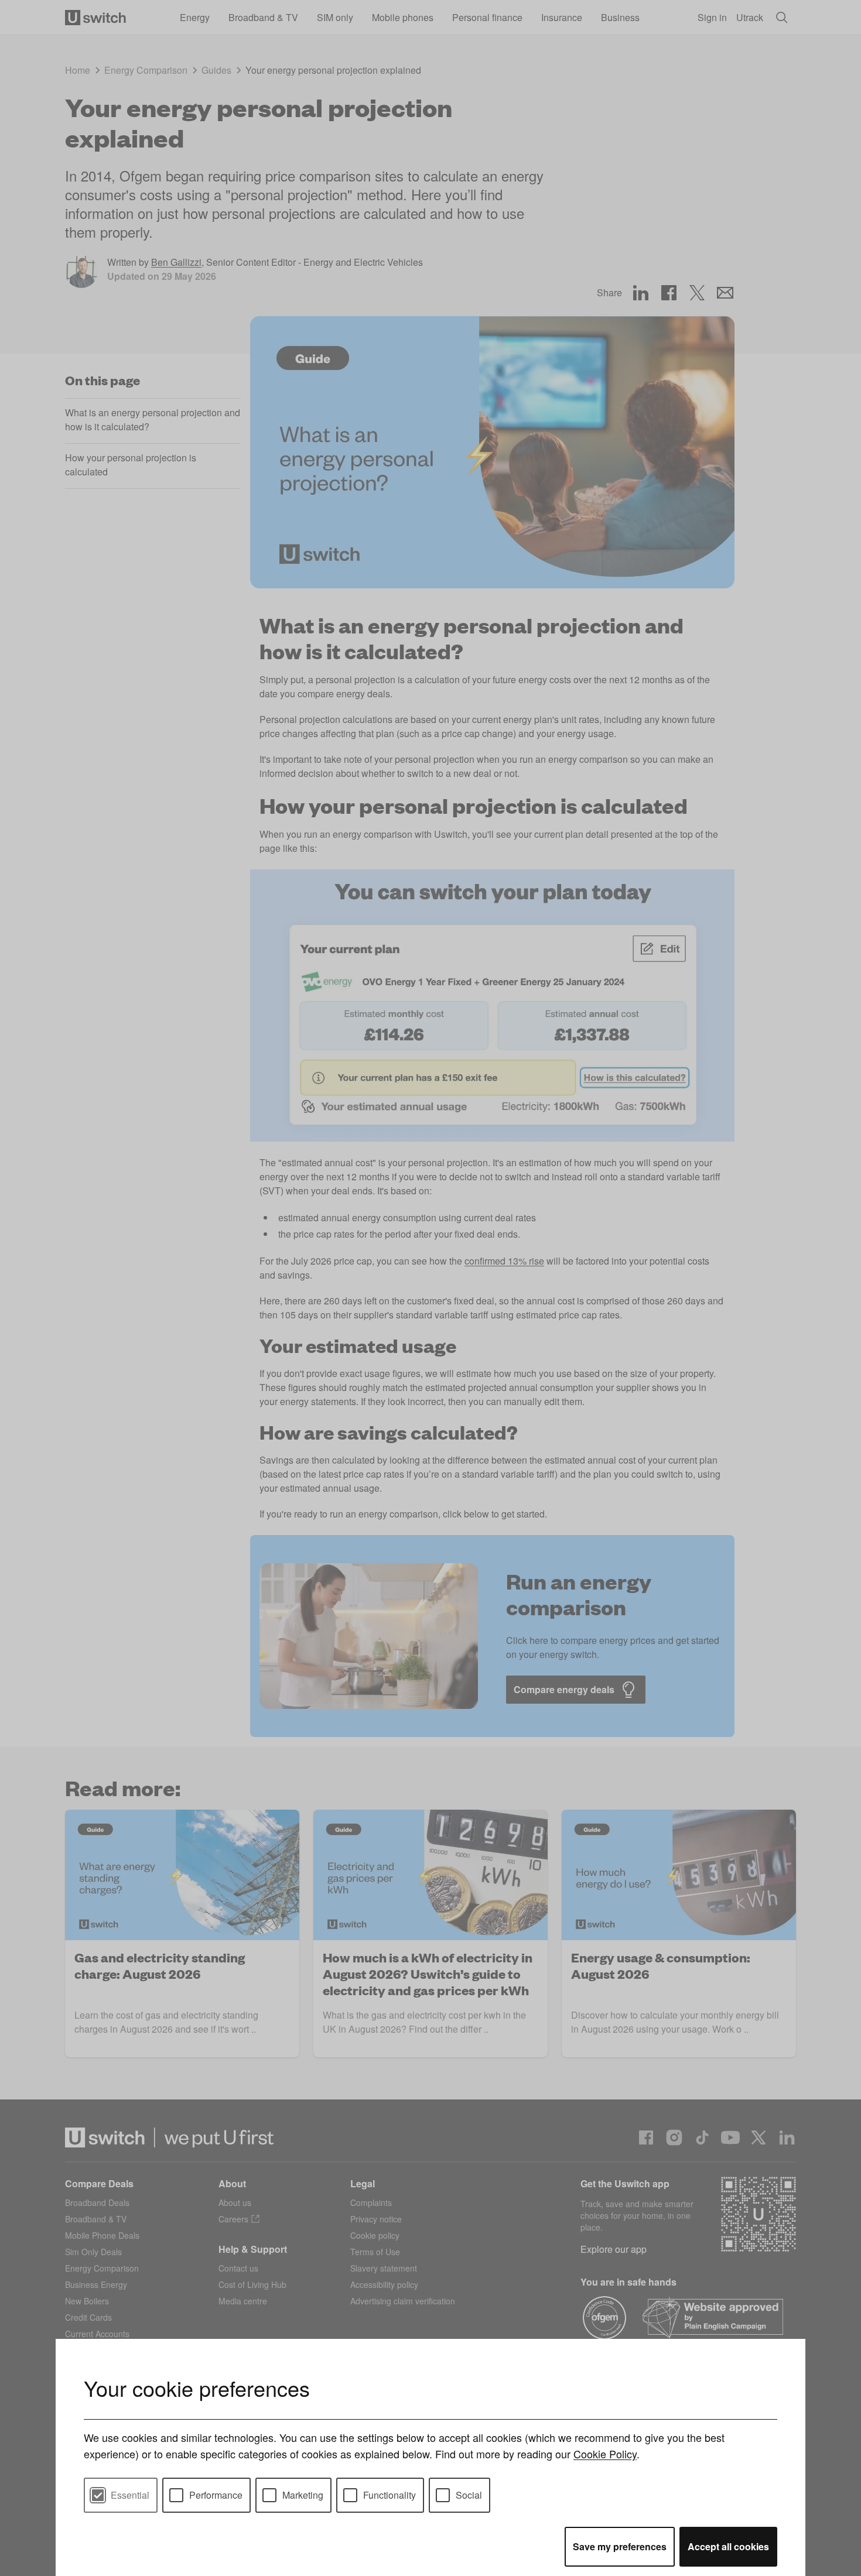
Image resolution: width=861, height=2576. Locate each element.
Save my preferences (620, 2546)
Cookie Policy (605, 2454)
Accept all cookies (728, 2546)
